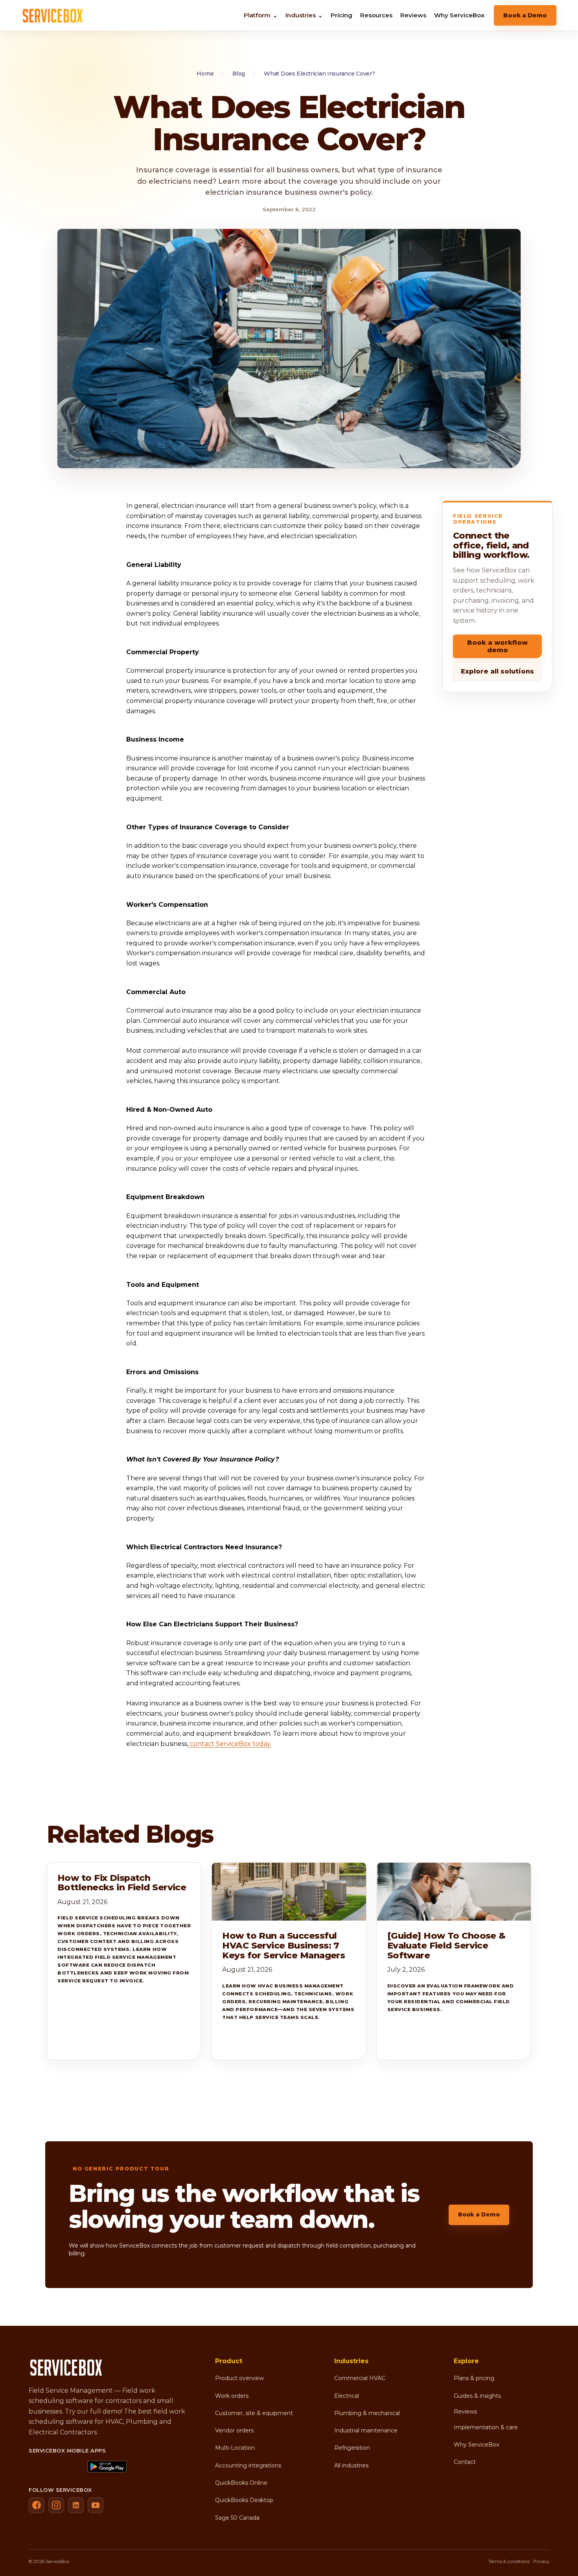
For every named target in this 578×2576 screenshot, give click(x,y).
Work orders (232, 2396)
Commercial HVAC (360, 2378)
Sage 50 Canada (237, 2518)
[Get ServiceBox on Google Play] (114, 2467)
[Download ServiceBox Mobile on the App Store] (55, 2467)
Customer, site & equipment (254, 2413)
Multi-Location (235, 2448)
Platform (261, 15)
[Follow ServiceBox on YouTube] (96, 2505)
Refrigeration (352, 2448)
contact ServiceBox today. (230, 1744)
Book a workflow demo (497, 646)
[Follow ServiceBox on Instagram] (56, 2505)
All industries (351, 2465)
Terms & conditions (509, 2561)
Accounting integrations (248, 2465)
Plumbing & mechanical (367, 2413)
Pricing (341, 15)
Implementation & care (486, 2427)
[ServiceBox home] (53, 15)
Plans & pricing (474, 2378)
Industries (304, 15)
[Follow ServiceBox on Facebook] (37, 2505)
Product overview (239, 2378)
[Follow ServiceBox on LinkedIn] (76, 2505)
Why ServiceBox (459, 15)
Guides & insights (477, 2396)
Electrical (347, 2396)
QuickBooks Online (241, 2483)
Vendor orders (234, 2430)
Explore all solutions (497, 671)
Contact (465, 2462)
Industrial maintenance (366, 2430)
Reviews (413, 15)
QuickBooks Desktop (244, 2500)
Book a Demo (525, 15)
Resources (376, 15)
